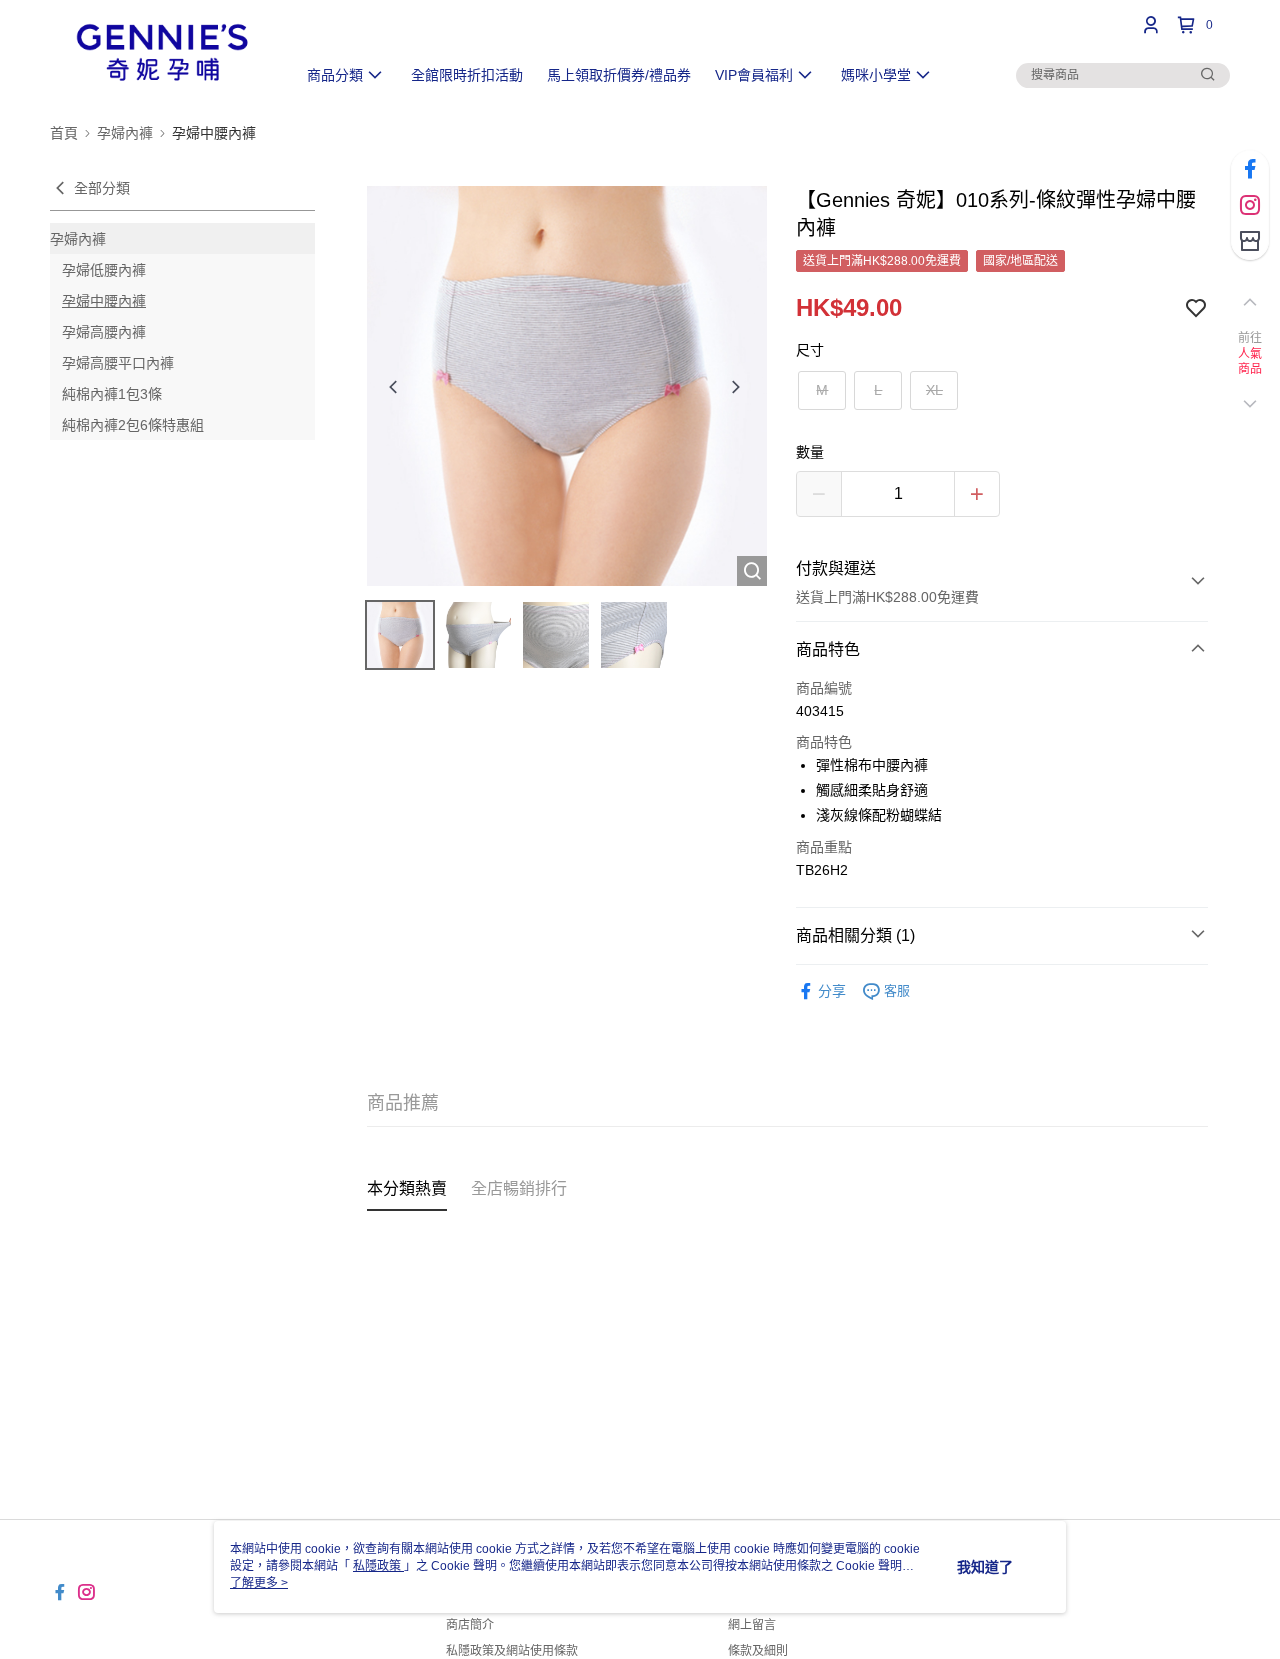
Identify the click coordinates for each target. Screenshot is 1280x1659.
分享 (832, 991)
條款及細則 (758, 1651)
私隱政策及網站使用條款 (512, 1651)
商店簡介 (470, 1625)
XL (934, 390)
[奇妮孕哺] (161, 52)
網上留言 (752, 1625)
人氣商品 (1250, 362)
